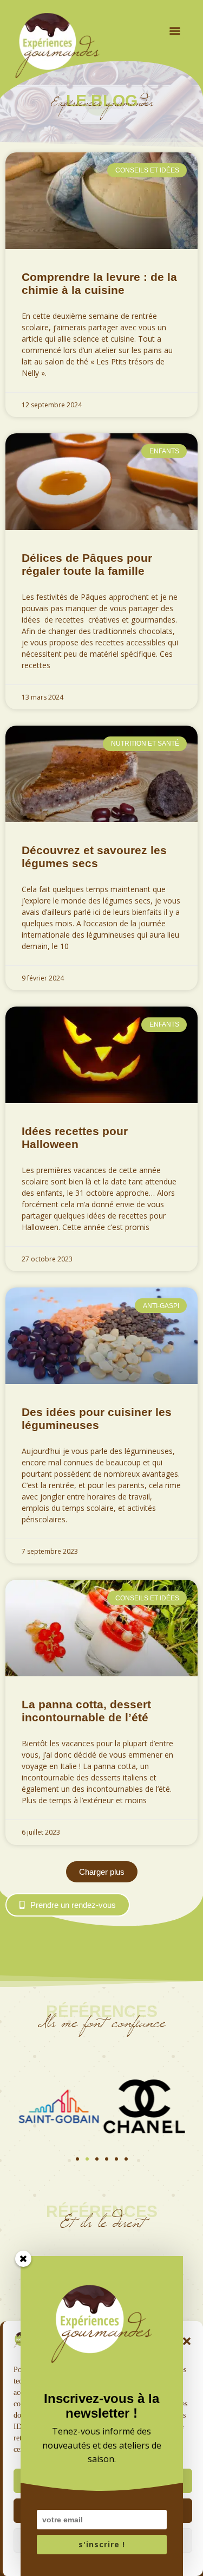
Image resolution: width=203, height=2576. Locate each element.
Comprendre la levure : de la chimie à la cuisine (99, 283)
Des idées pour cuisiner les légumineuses (97, 1418)
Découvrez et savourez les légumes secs (94, 857)
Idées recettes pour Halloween (75, 1138)
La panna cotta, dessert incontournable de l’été (86, 1711)
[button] (175, 30)
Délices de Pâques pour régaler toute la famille (87, 564)
